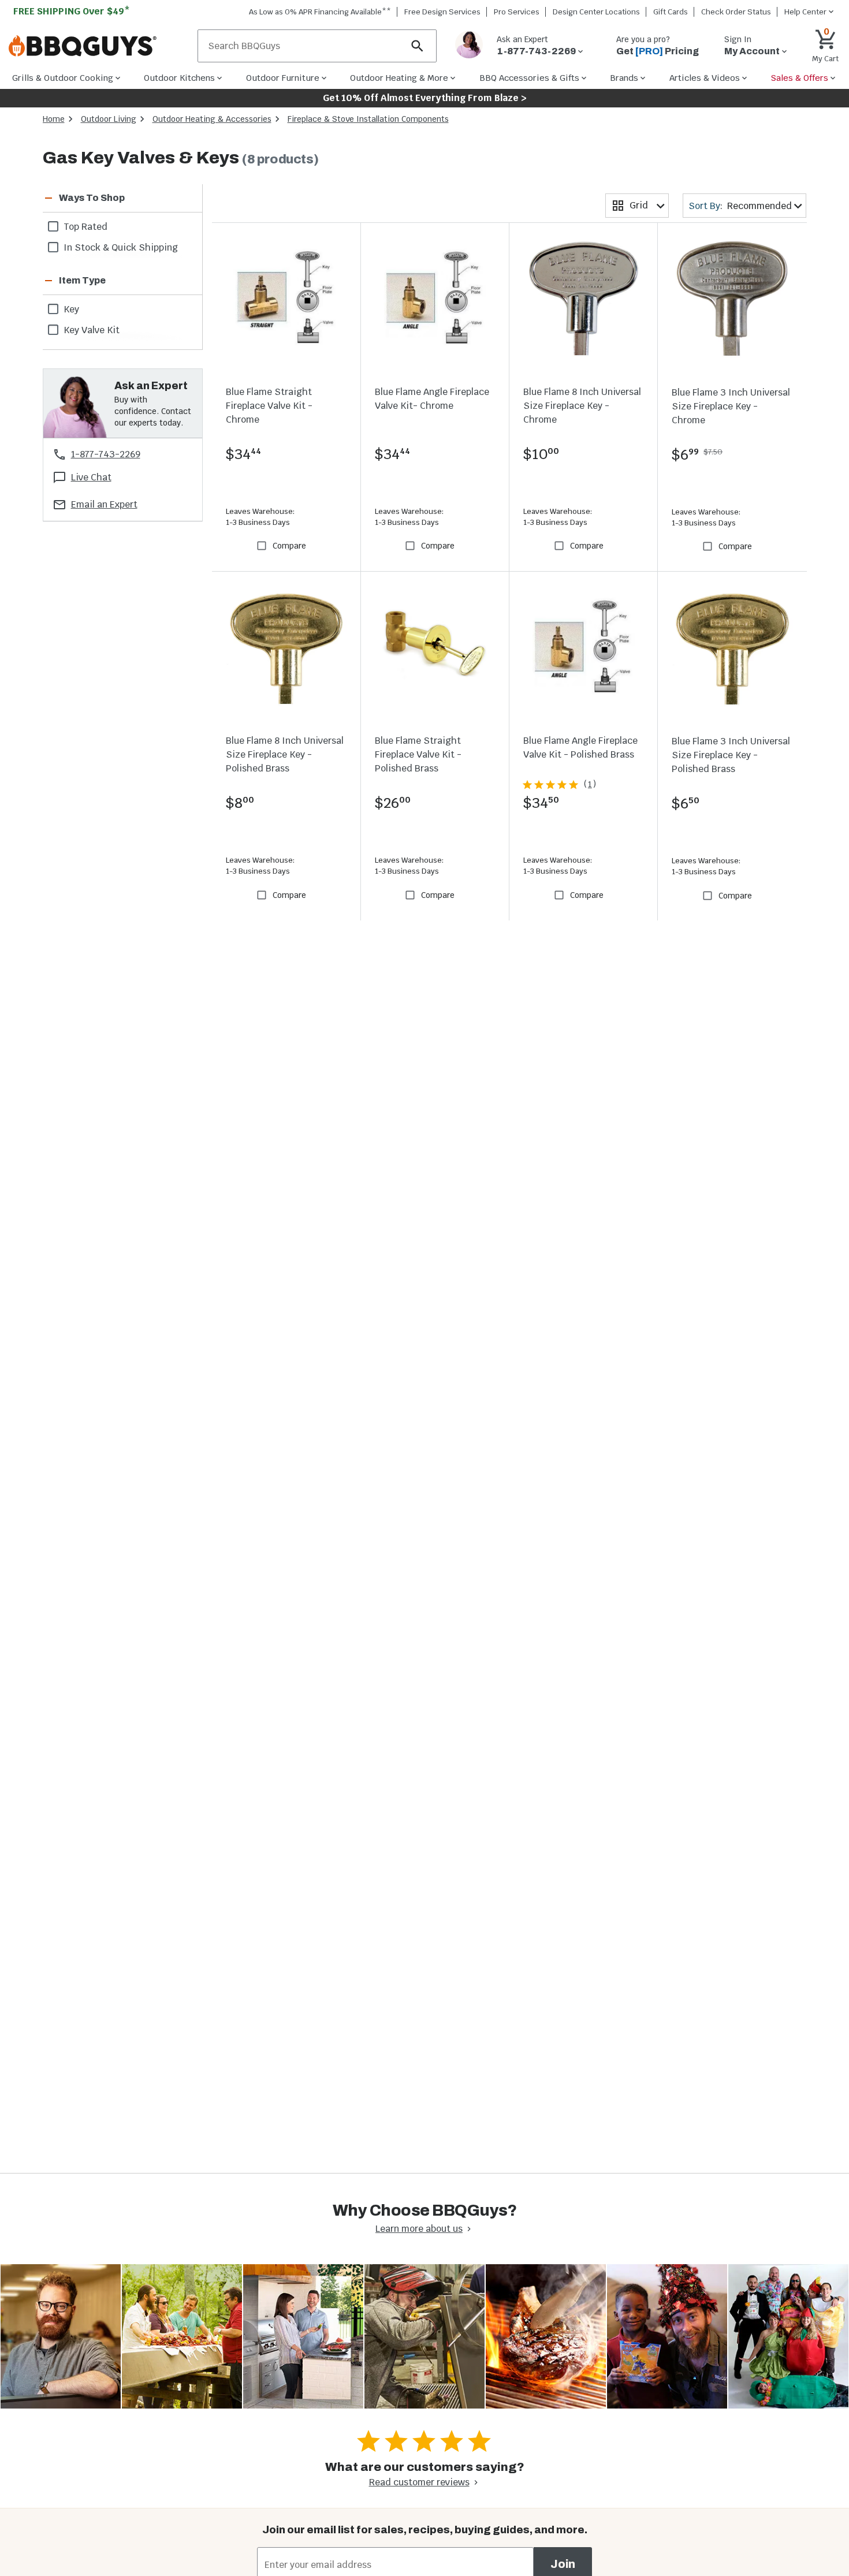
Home (54, 119)
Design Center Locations (596, 12)
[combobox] (637, 206)
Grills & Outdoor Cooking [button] (63, 78)
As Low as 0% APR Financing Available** (320, 12)
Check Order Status (736, 12)
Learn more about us (419, 2229)
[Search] (418, 46)
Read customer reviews (419, 2482)
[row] (123, 226)
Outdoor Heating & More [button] (399, 78)
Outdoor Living (109, 119)
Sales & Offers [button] (800, 78)
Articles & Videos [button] (705, 78)
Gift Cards (671, 12)
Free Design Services (442, 12)
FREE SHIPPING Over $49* (72, 11)
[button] (109, 198)
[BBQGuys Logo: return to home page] (98, 46)
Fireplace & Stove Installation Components (368, 119)
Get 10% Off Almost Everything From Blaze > (425, 98)
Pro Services (517, 12)
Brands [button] (624, 78)
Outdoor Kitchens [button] (179, 78)
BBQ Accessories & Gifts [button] (529, 78)
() (590, 784)
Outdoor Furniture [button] (283, 78)
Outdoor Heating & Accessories (212, 119)
